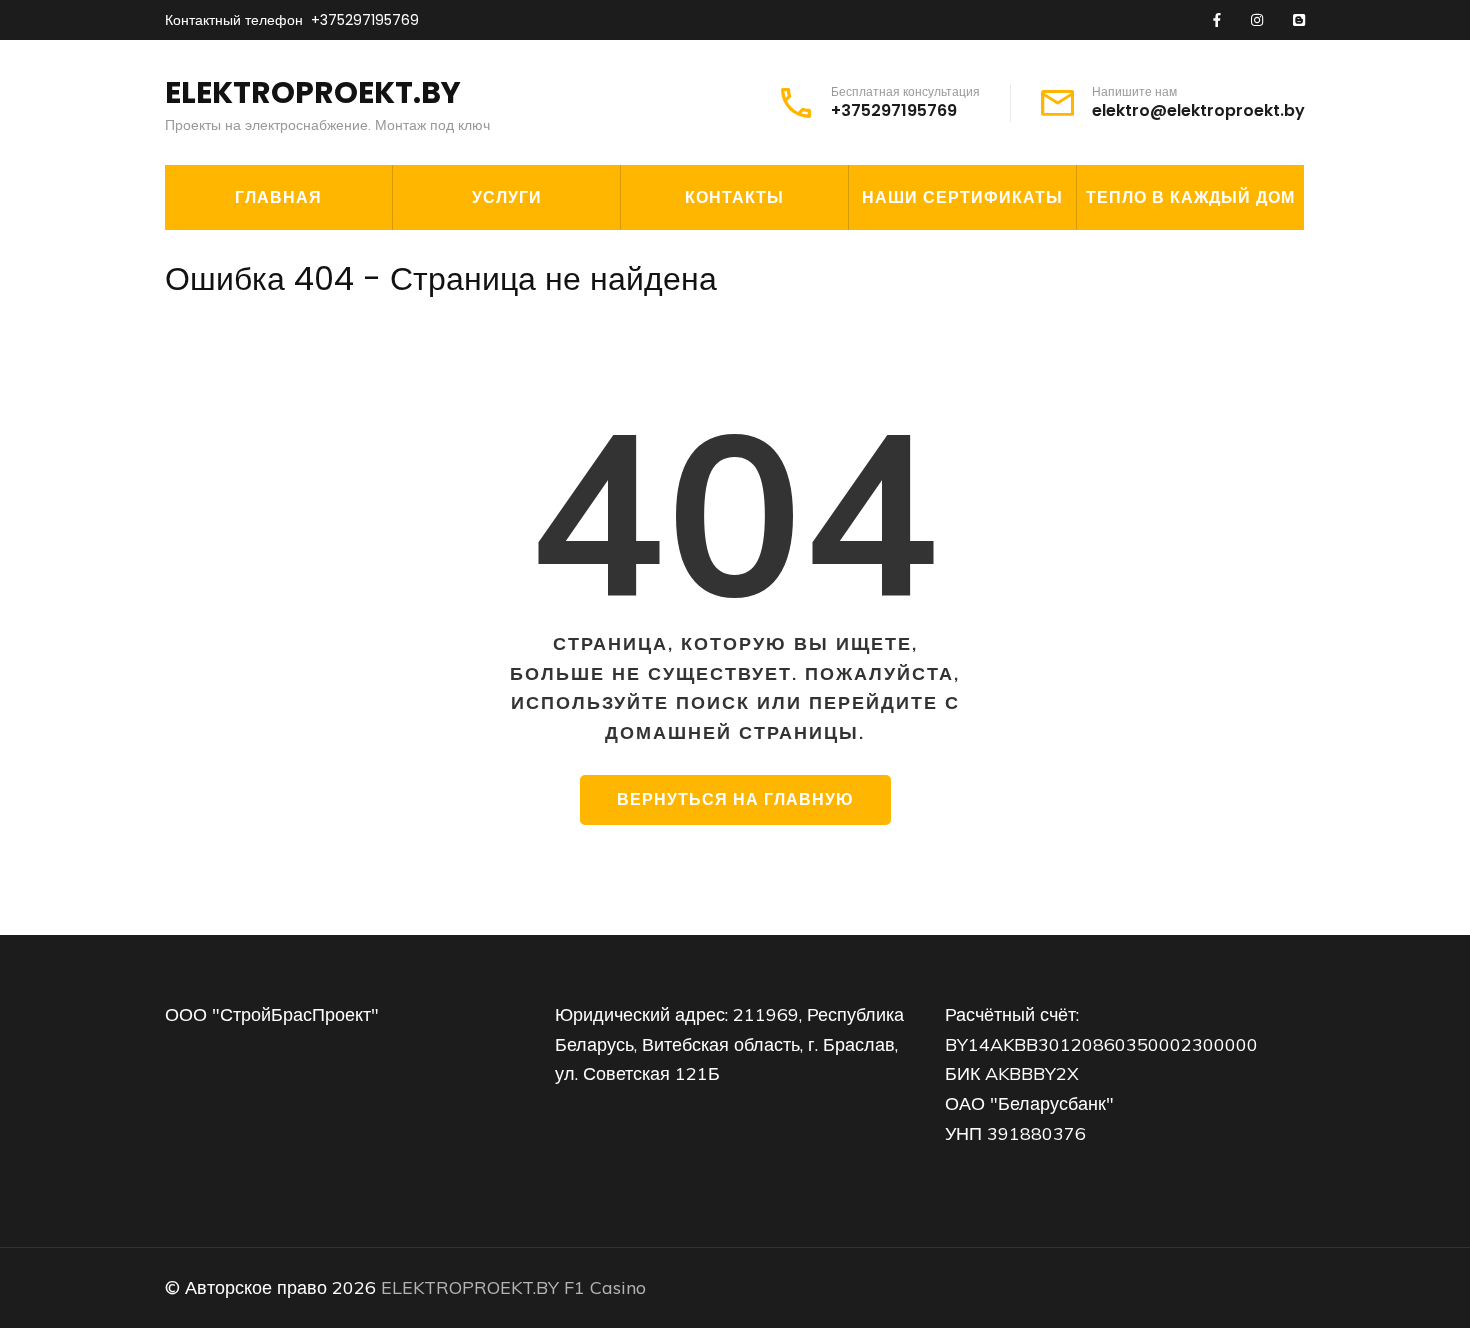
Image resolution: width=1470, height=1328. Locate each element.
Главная (278, 197)
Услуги (507, 197)
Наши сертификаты (962, 197)
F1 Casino (605, 1287)
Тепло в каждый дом (1190, 197)
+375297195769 (365, 20)
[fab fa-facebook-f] (1217, 21)
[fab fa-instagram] (1257, 21)
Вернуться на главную (735, 799)
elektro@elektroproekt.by (1198, 111)
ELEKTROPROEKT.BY (313, 92)
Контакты (734, 197)
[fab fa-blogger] (1299, 21)
